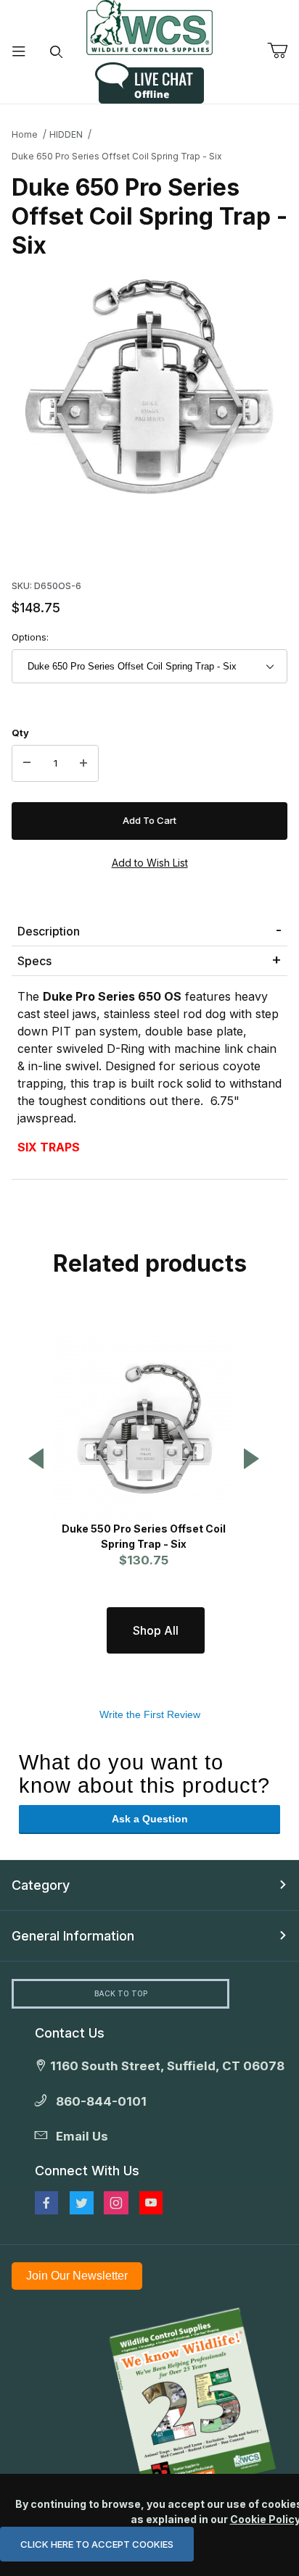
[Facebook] (46, 2203)
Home (25, 134)
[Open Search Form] (57, 52)
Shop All (156, 1630)
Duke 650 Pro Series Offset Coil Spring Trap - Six (117, 156)
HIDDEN (66, 134)
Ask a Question (150, 1819)
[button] (36, 1460)
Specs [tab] (34, 961)
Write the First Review (150, 1714)
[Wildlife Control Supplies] (149, 28)
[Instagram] (116, 2203)
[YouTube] (151, 2203)
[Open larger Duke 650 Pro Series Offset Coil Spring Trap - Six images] (149, 387)
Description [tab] (49, 931)
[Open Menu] (19, 52)
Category (41, 1885)
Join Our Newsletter (77, 2276)
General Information (73, 1936)
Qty (20, 733)
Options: (30, 637)
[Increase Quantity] (83, 764)
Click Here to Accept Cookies (97, 2544)
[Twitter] (82, 2203)
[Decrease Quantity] (27, 764)
